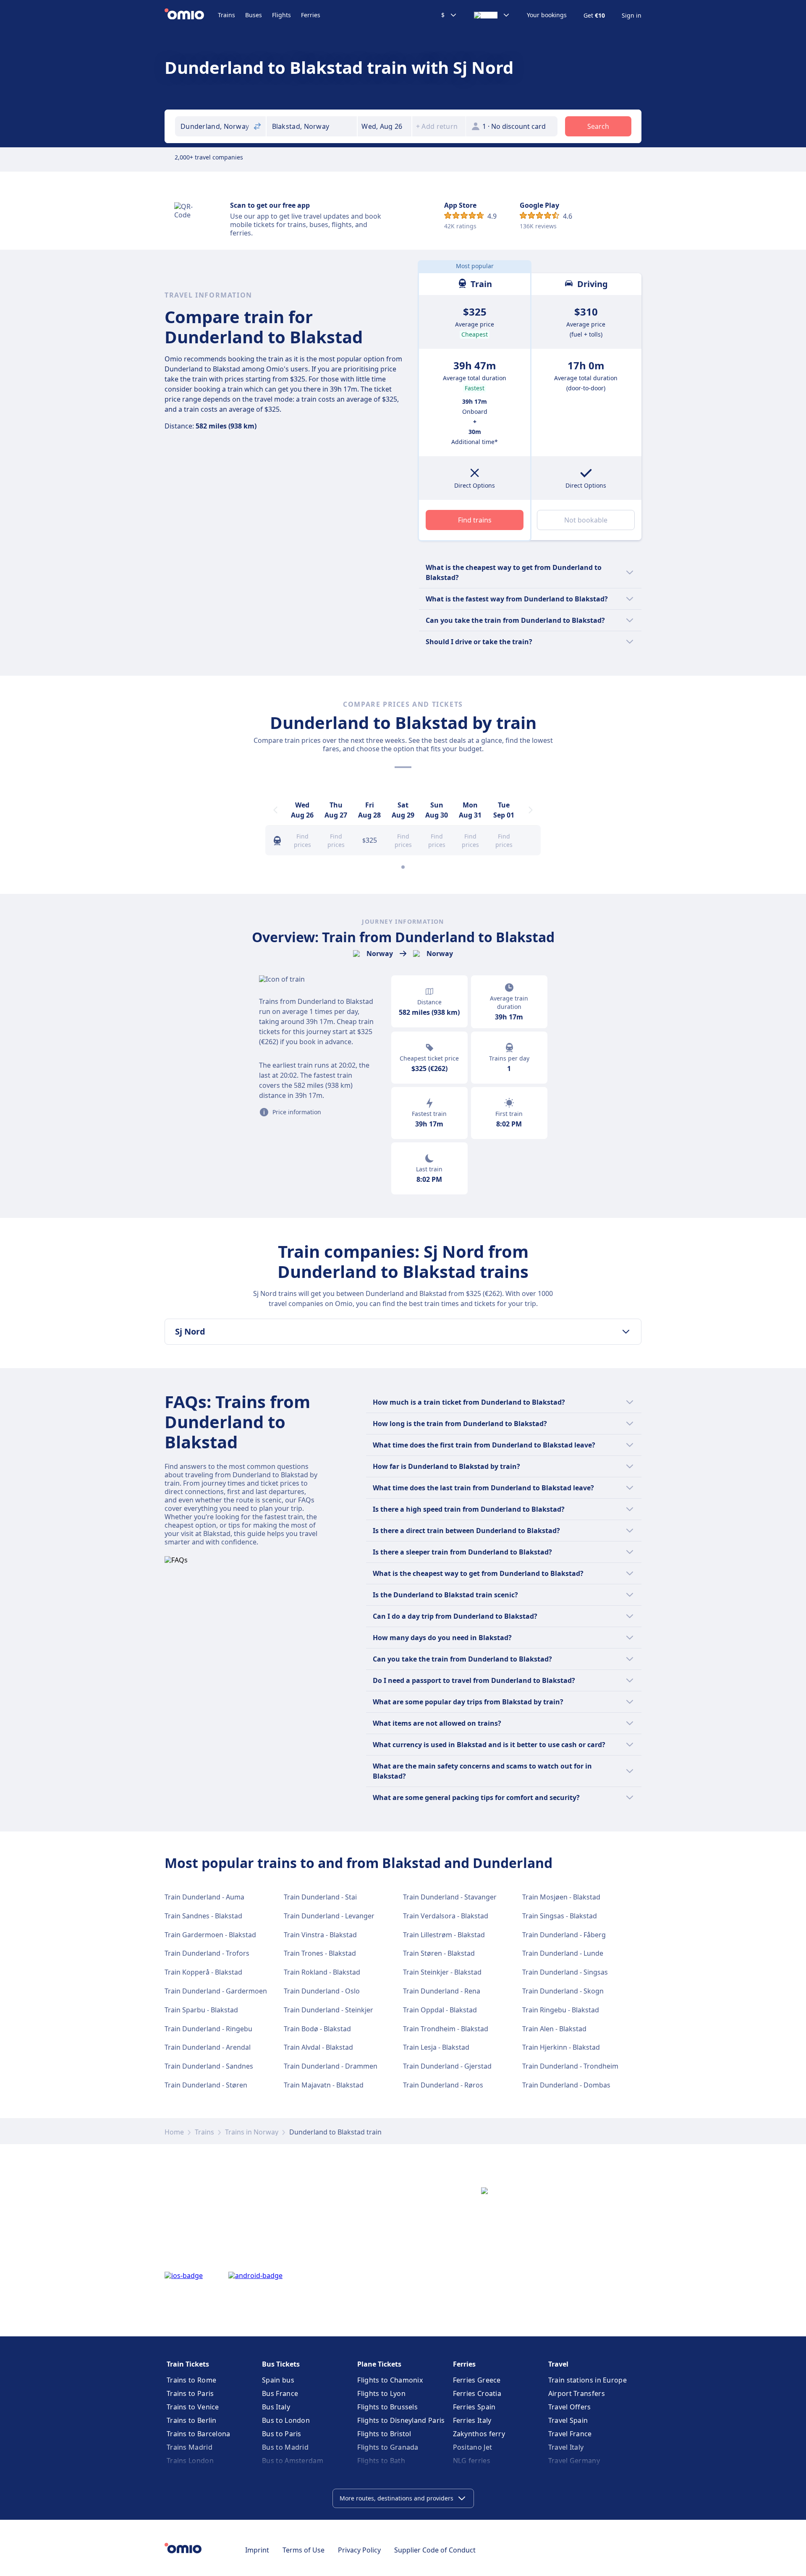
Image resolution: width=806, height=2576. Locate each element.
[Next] (531, 810)
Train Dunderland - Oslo (322, 1991)
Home (174, 2132)
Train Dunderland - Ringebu (208, 2029)
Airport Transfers (577, 2393)
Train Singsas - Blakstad (560, 1916)
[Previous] (275, 810)
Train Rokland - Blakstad (322, 1972)
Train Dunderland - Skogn (563, 1991)
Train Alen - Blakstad (554, 2029)
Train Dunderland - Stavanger (450, 1897)
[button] (385, 126)
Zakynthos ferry (479, 2434)
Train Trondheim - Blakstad (446, 2029)
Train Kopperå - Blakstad (203, 1972)
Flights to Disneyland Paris (401, 2420)
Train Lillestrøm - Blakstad (444, 1935)
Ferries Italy (472, 2420)
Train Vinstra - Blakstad (320, 1935)
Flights (281, 15)
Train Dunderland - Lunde (563, 1953)
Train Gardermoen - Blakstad (210, 1935)
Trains (226, 15)
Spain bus (278, 2380)
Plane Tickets (379, 2364)
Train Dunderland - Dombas (566, 2085)
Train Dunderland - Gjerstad (447, 2066)
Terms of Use (304, 2550)
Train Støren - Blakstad (439, 1953)
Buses (254, 15)
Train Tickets (188, 2364)
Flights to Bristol (384, 2434)
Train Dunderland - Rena (442, 1991)
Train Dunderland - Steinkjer (328, 2010)
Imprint (257, 2550)
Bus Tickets (281, 2364)
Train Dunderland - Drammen (331, 2066)
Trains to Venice (193, 2407)
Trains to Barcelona (199, 2434)
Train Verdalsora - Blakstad (446, 1916)
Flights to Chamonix (390, 2380)
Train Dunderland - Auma (204, 1897)
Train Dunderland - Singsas (565, 1972)
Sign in (632, 16)
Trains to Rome (191, 2380)
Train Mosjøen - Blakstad (561, 1897)
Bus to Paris (282, 2434)
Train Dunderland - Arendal (208, 2047)
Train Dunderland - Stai (320, 1897)
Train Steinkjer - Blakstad (442, 1972)
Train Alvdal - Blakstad (318, 2047)
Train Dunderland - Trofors (207, 1953)
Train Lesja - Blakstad (436, 2047)
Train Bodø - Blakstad (317, 2029)
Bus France (280, 2393)
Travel (558, 2364)
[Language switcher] (492, 15)
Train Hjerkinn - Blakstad (561, 2047)
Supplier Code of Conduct (435, 2550)
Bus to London (286, 2420)
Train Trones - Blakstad (320, 1953)
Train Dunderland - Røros (443, 2085)
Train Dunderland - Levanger (329, 1916)
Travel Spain (568, 2420)
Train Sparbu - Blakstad (201, 2010)
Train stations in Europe (587, 2380)
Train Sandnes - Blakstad (203, 1916)
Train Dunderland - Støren (206, 2085)
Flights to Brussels (387, 2407)
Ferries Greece (477, 2380)
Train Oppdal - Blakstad (440, 2010)
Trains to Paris (190, 2393)
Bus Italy (276, 2407)
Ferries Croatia (477, 2393)
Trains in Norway (252, 2132)
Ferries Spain (474, 2407)
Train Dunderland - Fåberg (564, 1935)
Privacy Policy (359, 2550)
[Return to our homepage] (191, 15)
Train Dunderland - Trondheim (570, 2066)
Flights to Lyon (381, 2393)
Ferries (311, 15)
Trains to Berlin (192, 2420)
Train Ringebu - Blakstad (561, 2010)
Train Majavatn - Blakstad (324, 2085)
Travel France (570, 2434)
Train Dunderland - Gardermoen (216, 1991)
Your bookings (547, 15)
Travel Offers (570, 2407)
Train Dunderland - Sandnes (209, 2066)
